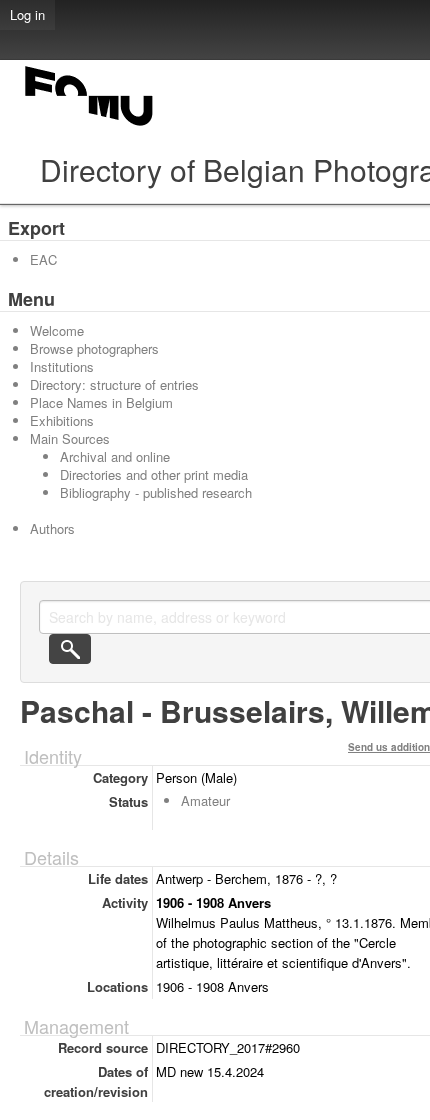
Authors (52, 528)
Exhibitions (62, 420)
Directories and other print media (154, 474)
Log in (27, 14)
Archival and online (115, 456)
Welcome (57, 330)
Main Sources (70, 438)
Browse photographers (94, 348)
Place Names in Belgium (101, 402)
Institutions (62, 366)
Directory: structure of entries (114, 384)
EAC (43, 259)
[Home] (90, 125)
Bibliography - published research (156, 492)
